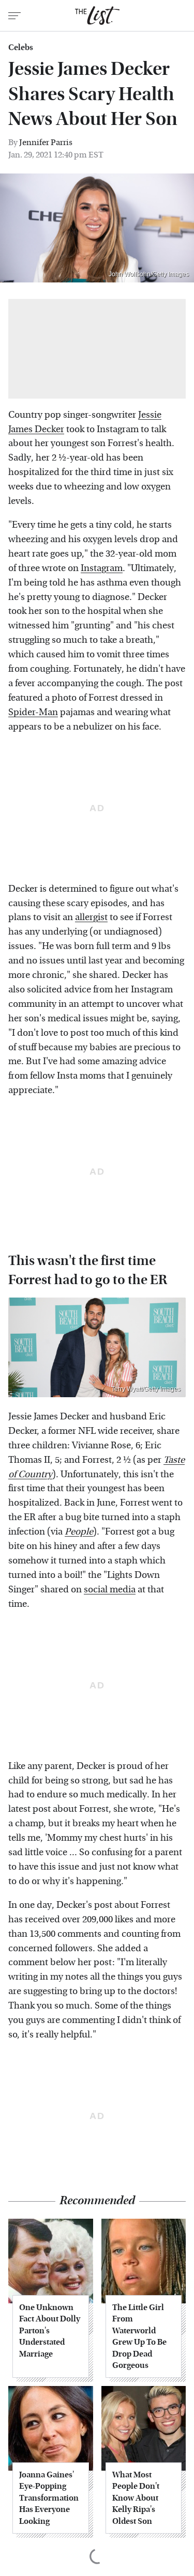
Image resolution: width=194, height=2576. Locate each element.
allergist (91, 917)
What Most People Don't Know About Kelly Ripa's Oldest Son (136, 2498)
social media (110, 1590)
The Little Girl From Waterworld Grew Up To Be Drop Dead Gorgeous (139, 2336)
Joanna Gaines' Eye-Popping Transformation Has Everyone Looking (49, 2498)
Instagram (102, 568)
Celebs (21, 48)
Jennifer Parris (46, 142)
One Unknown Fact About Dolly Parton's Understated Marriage (50, 2330)
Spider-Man (33, 712)
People (79, 1532)
